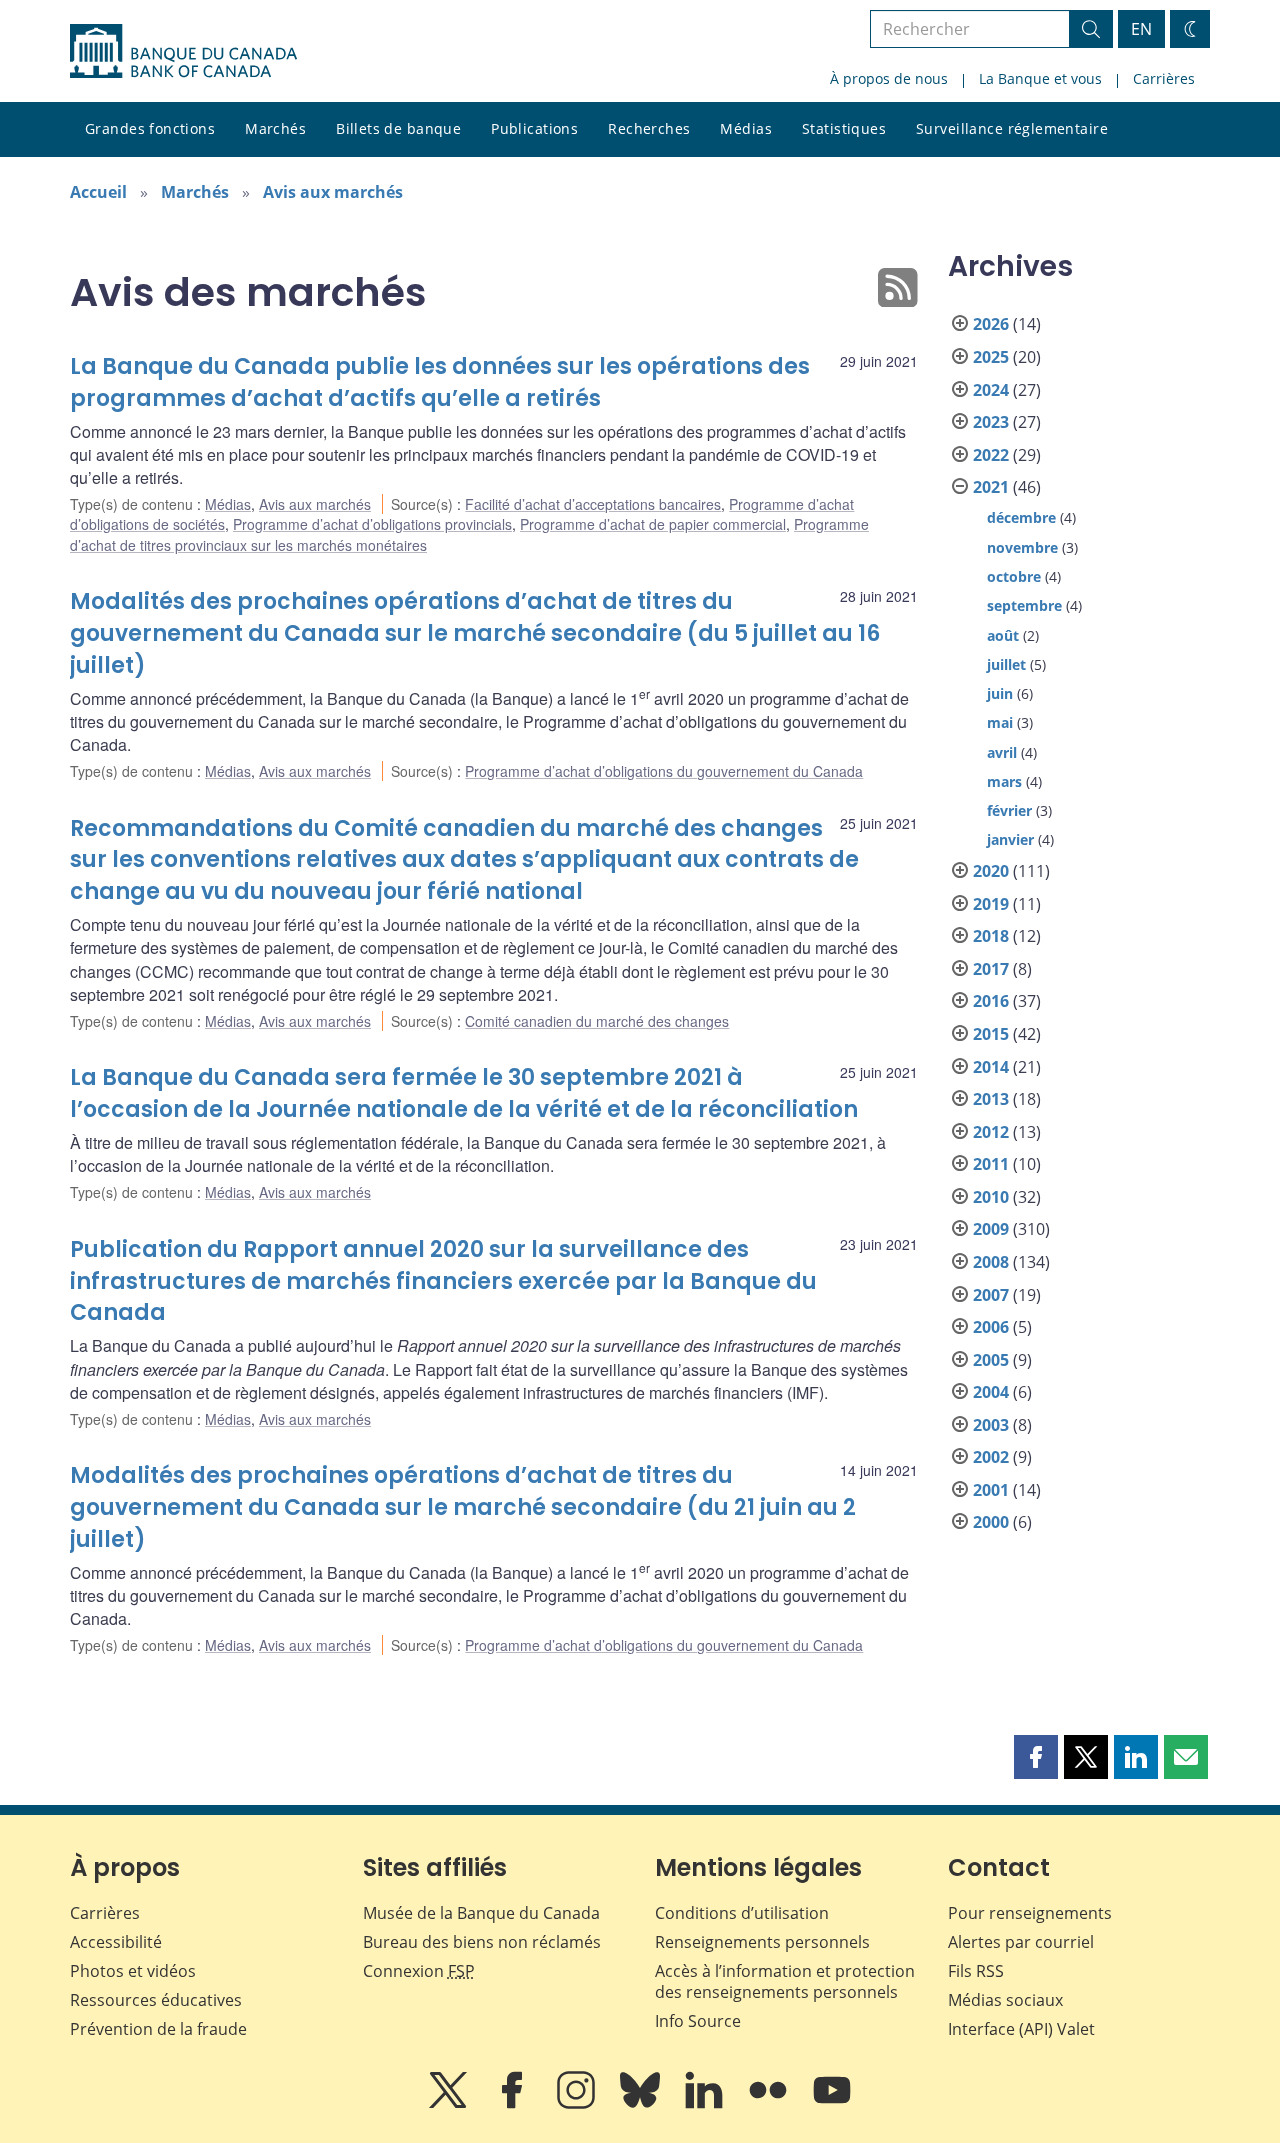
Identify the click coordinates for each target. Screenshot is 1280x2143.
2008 (991, 1262)
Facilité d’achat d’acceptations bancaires (593, 504)
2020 (991, 871)
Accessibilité (116, 1942)
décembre (1021, 517)
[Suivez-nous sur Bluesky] (642, 2104)
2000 (991, 1522)
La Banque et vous (1040, 78)
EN (1141, 29)
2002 (991, 1457)
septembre (1024, 605)
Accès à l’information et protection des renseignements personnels (785, 1981)
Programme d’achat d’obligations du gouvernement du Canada (664, 771)
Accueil (98, 192)
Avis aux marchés (333, 192)
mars (1004, 781)
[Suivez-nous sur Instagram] (578, 2104)
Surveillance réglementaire (1012, 128)
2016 (991, 1001)
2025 (991, 357)
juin (1000, 693)
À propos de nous (889, 78)
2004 (991, 1392)
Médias (746, 128)
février (1009, 810)
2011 (991, 1164)
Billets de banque (398, 128)
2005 (991, 1360)
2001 (991, 1490)
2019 (991, 904)
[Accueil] (183, 51)
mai (1000, 722)
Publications (534, 128)
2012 (991, 1132)
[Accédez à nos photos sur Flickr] (770, 2104)
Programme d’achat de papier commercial (653, 524)
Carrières (1164, 78)
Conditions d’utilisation (742, 1913)
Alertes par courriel (1021, 1942)
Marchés (275, 128)
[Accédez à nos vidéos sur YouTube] (832, 2104)
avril (1002, 752)
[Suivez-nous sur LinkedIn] (706, 2104)
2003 (991, 1425)
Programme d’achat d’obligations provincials (372, 524)
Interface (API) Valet (1021, 2029)
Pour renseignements (1030, 1913)
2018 (991, 936)
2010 (991, 1197)
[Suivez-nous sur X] (450, 2104)
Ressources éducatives (156, 2000)
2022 (991, 455)
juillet (1006, 664)
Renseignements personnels (762, 1942)
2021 (991, 487)
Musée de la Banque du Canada (481, 1913)
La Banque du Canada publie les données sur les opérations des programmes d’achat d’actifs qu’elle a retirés (440, 382)
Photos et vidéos (133, 1971)
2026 (991, 324)
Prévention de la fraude (158, 2029)
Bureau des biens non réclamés (482, 1942)
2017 (991, 969)
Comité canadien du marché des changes (597, 1021)
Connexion (419, 1971)
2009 (991, 1229)
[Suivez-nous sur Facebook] (514, 2104)
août (1003, 635)
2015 (991, 1034)
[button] (1036, 1757)
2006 (991, 1327)
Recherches (649, 128)
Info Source (698, 2021)
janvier (1010, 839)
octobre (1014, 576)
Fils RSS (976, 1971)
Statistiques (844, 128)
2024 (991, 390)
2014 (991, 1067)
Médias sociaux (1005, 2000)
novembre (1022, 547)
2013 (991, 1099)
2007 (991, 1295)
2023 (991, 422)
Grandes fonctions (150, 128)
